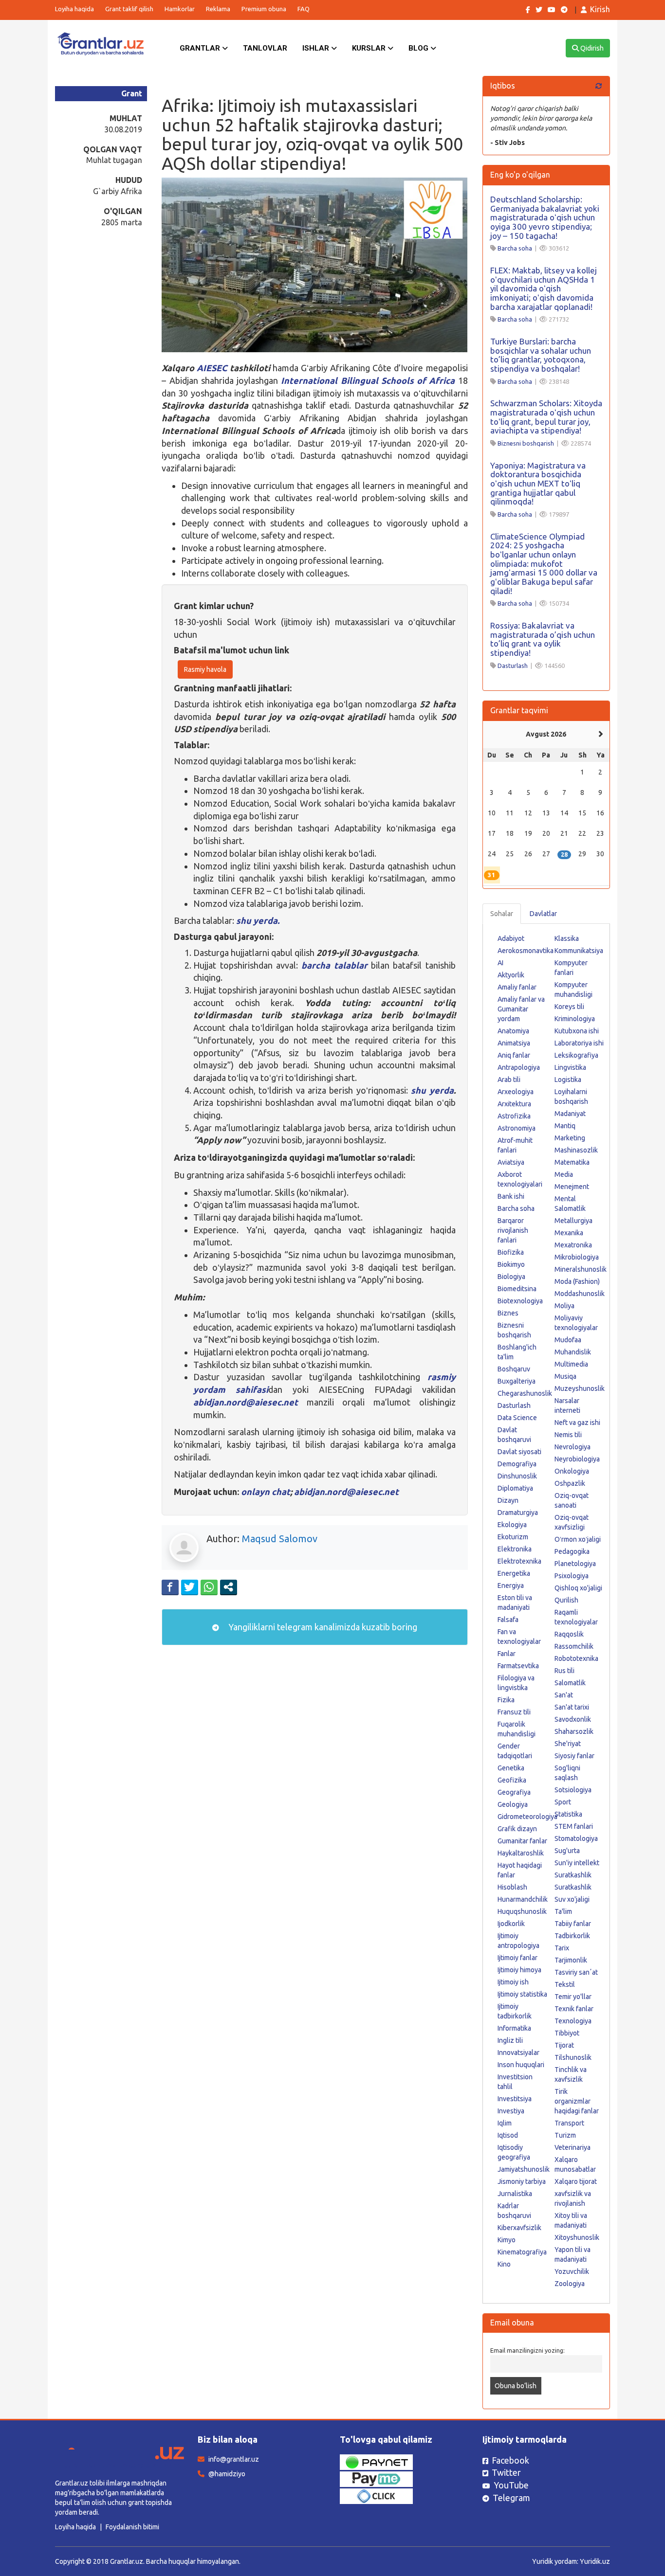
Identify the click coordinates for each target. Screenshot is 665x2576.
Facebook (510, 2460)
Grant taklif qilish (129, 9)
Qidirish (591, 48)
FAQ (304, 9)
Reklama (218, 9)
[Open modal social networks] (229, 1587)
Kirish (600, 9)
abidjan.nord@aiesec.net (246, 1402)
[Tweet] (190, 1587)
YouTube (511, 2485)
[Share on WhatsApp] (209, 1587)
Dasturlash (513, 666)
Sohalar (502, 914)
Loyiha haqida (74, 9)
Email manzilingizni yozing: (527, 2350)
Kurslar (370, 48)
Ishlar (317, 48)
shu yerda (432, 1090)
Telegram (511, 2498)
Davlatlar (543, 914)
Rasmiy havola (205, 669)
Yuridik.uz (595, 2561)
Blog (419, 48)
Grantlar (201, 48)
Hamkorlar (180, 9)
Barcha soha (515, 248)
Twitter (506, 2472)
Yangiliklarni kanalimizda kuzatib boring (322, 1627)
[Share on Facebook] (170, 1587)
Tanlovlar (265, 48)
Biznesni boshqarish (526, 443)
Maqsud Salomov (280, 1539)
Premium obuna (264, 9)
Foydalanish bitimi (132, 2527)
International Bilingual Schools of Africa (368, 380)
